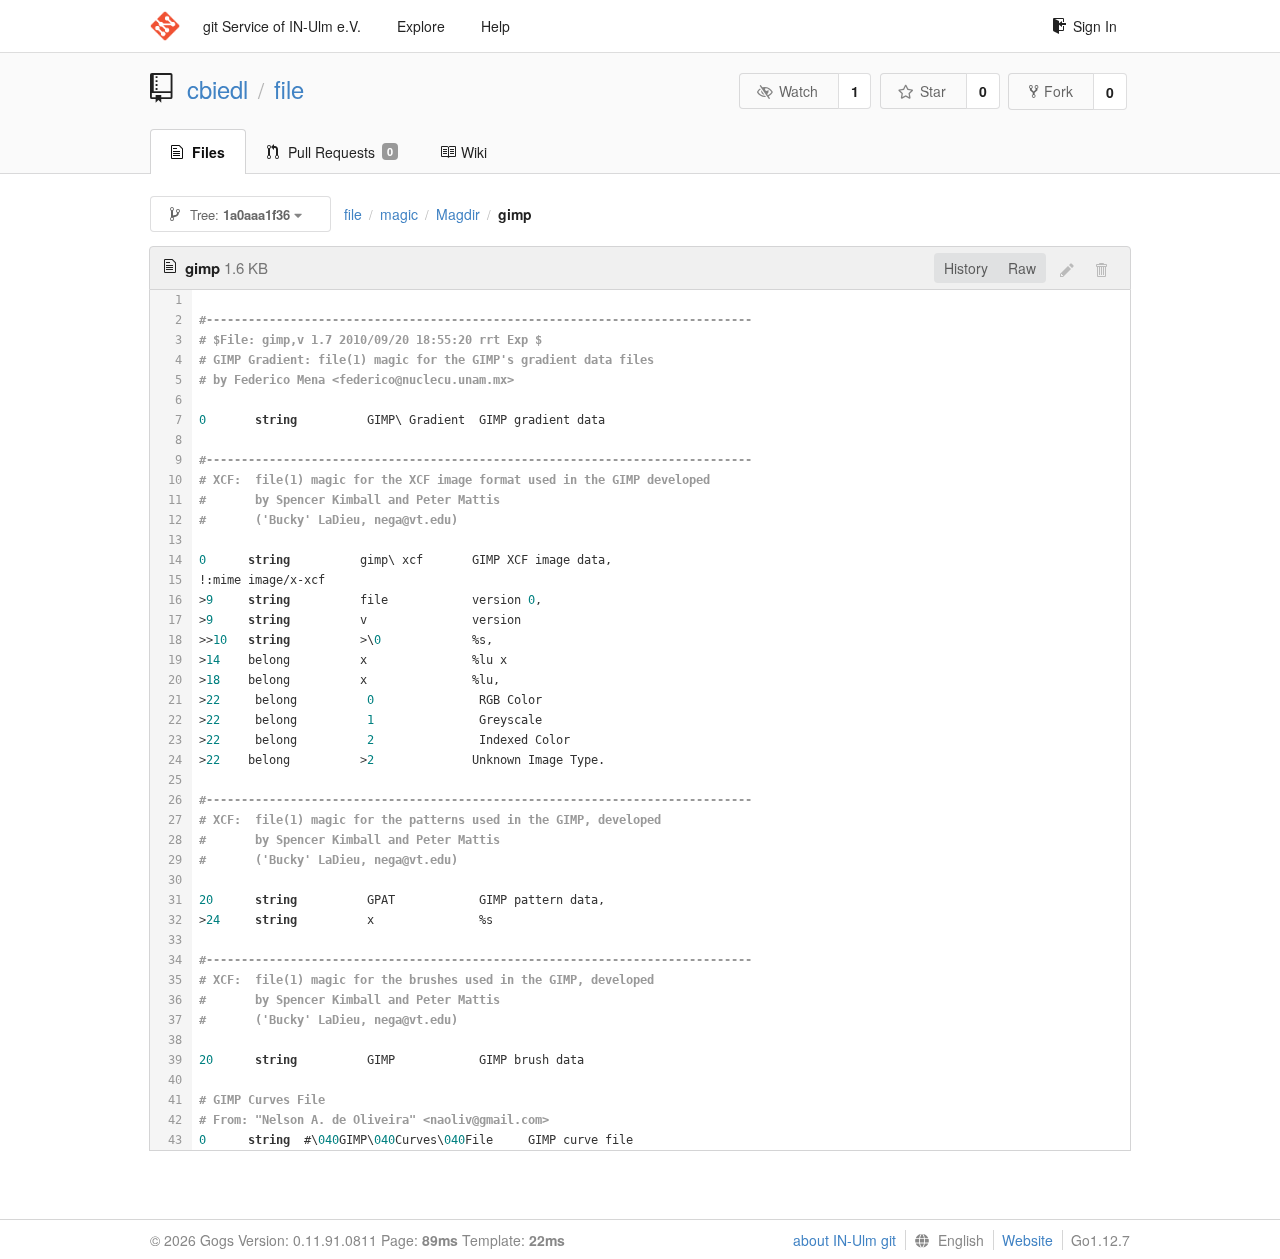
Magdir (458, 214)
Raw (1022, 268)
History (966, 268)
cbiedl (217, 89)
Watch (798, 91)
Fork (1058, 91)
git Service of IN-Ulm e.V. (282, 26)
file (289, 89)
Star (933, 91)
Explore (421, 26)
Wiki (474, 152)
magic (399, 214)
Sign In (1095, 26)
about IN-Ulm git (844, 1240)
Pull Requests (340, 152)
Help (495, 26)
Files (208, 152)
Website (1027, 1240)
